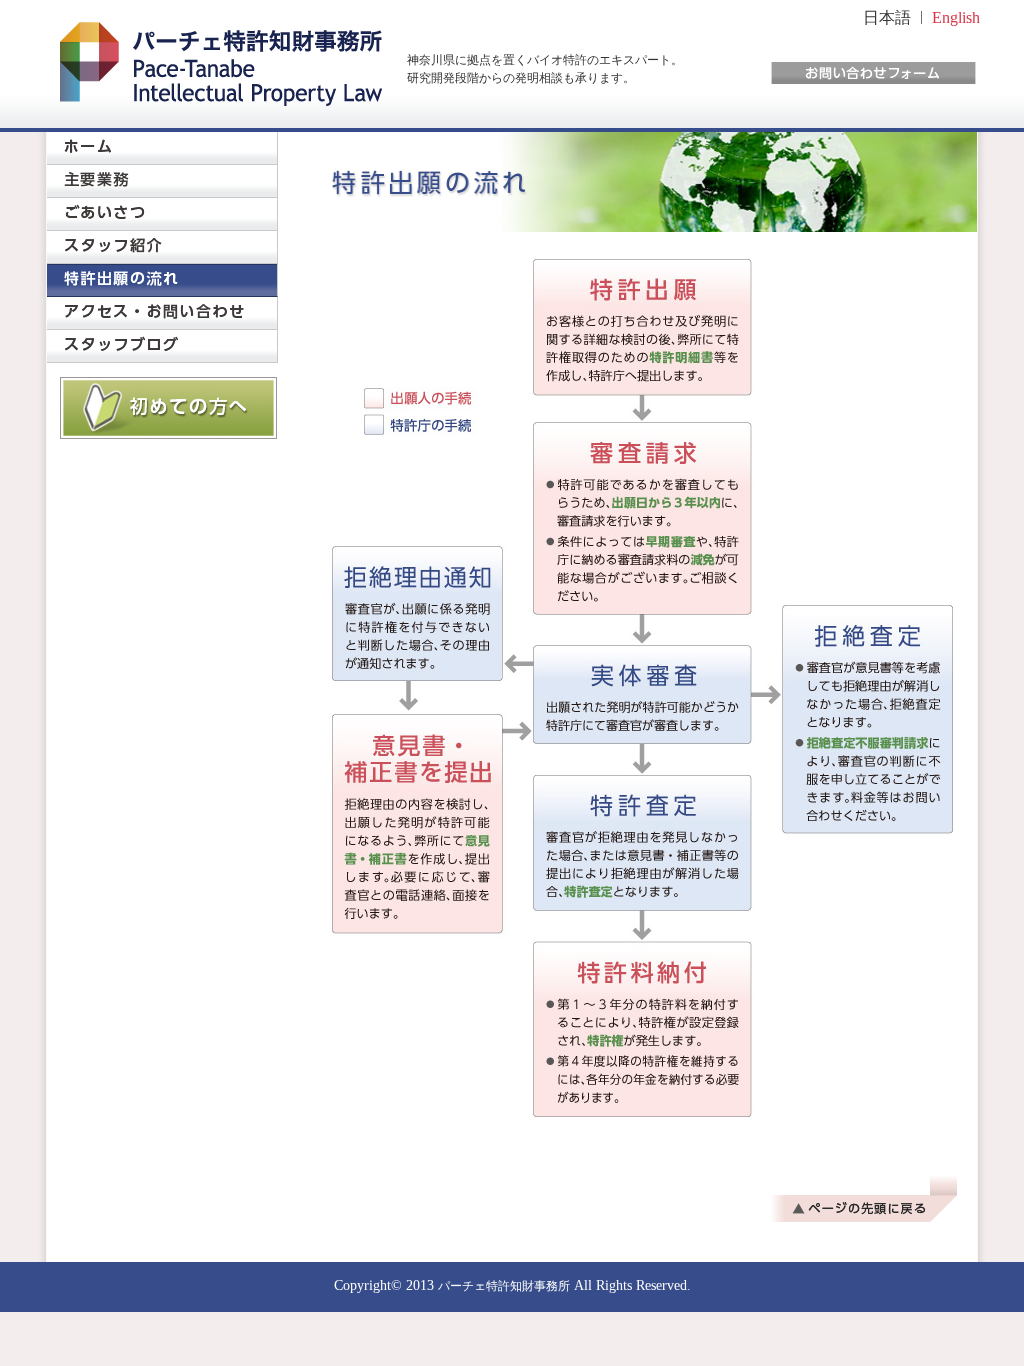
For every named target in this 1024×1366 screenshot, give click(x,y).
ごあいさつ (162, 214)
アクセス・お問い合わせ (162, 313)
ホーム (162, 148)
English (956, 17)
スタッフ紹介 (162, 247)
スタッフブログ (162, 346)
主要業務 (162, 181)
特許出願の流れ (162, 280)
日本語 (887, 17)
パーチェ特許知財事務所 (504, 1286)
